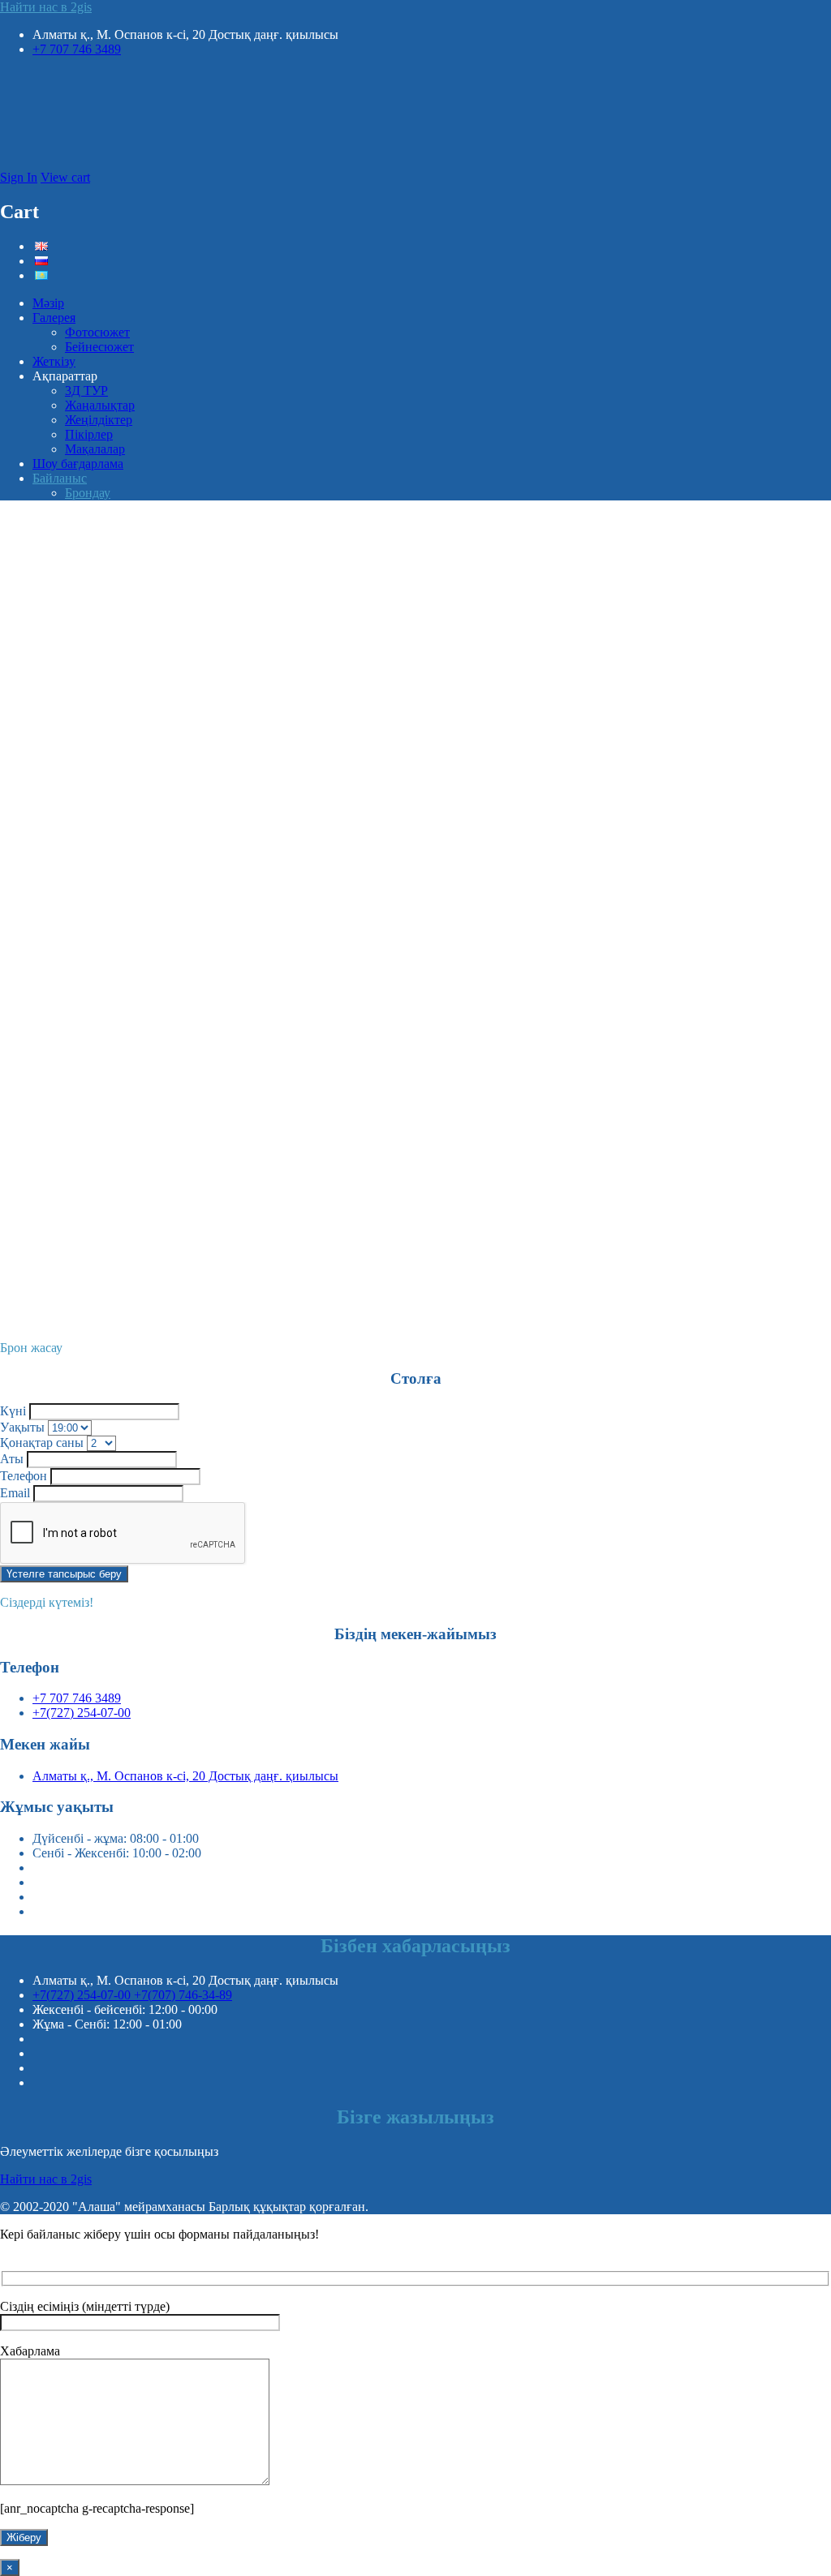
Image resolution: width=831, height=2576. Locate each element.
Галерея (54, 318)
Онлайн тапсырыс (27, 1313)
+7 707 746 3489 (77, 49)
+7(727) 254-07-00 (82, 1713)
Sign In (19, 177)
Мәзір (48, 303)
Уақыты (22, 1427)
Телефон (24, 1476)
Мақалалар (95, 449)
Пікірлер (89, 434)
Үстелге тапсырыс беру (64, 1574)
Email (15, 1493)
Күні (13, 1411)
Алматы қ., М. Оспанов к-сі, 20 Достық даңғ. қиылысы (185, 1776)
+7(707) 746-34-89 (183, 1995)
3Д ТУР (86, 391)
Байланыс (60, 478)
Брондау (88, 493)
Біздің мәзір (32, 983)
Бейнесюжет (99, 347)
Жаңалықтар (100, 405)
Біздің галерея (39, 767)
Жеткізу (54, 361)
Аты (12, 1459)
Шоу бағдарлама (78, 464)
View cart (65, 177)
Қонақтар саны (42, 1443)
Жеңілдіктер (99, 420)
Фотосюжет (97, 332)
